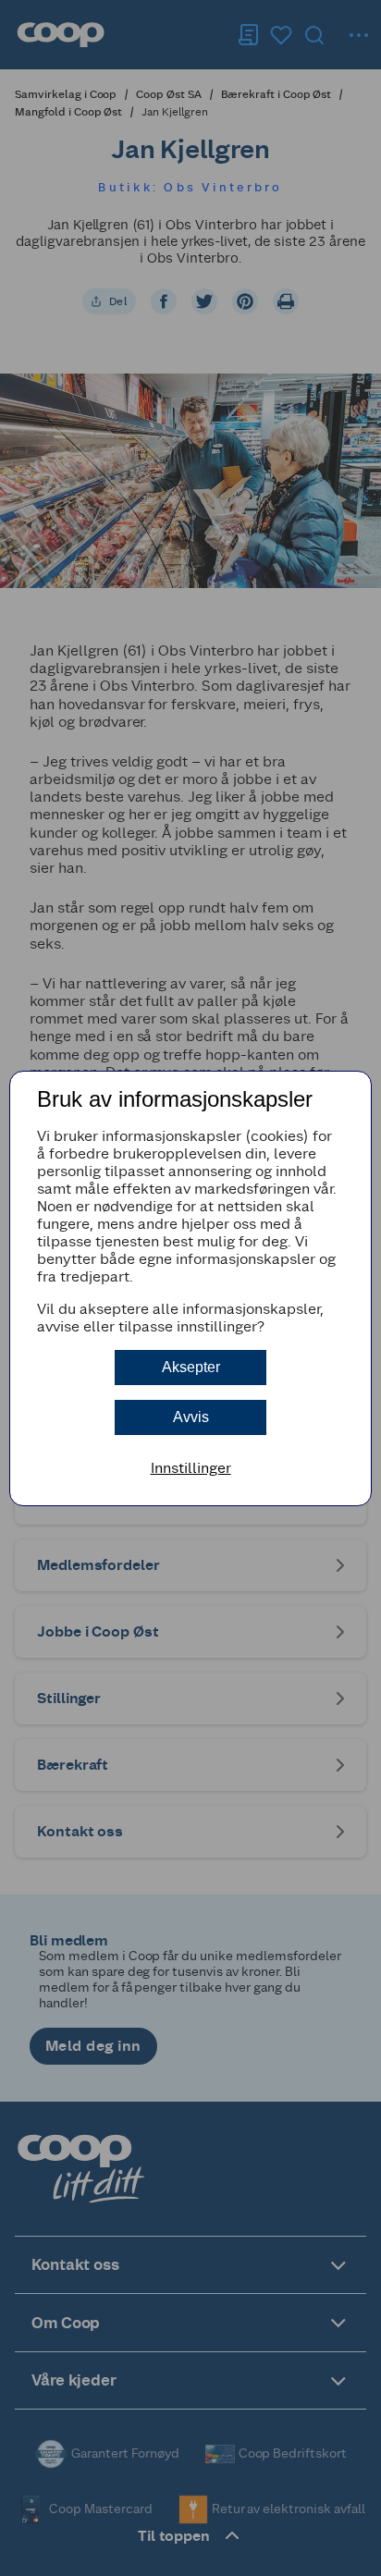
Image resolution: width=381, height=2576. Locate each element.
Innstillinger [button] (191, 1468)
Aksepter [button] (191, 1367)
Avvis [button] (191, 1417)
